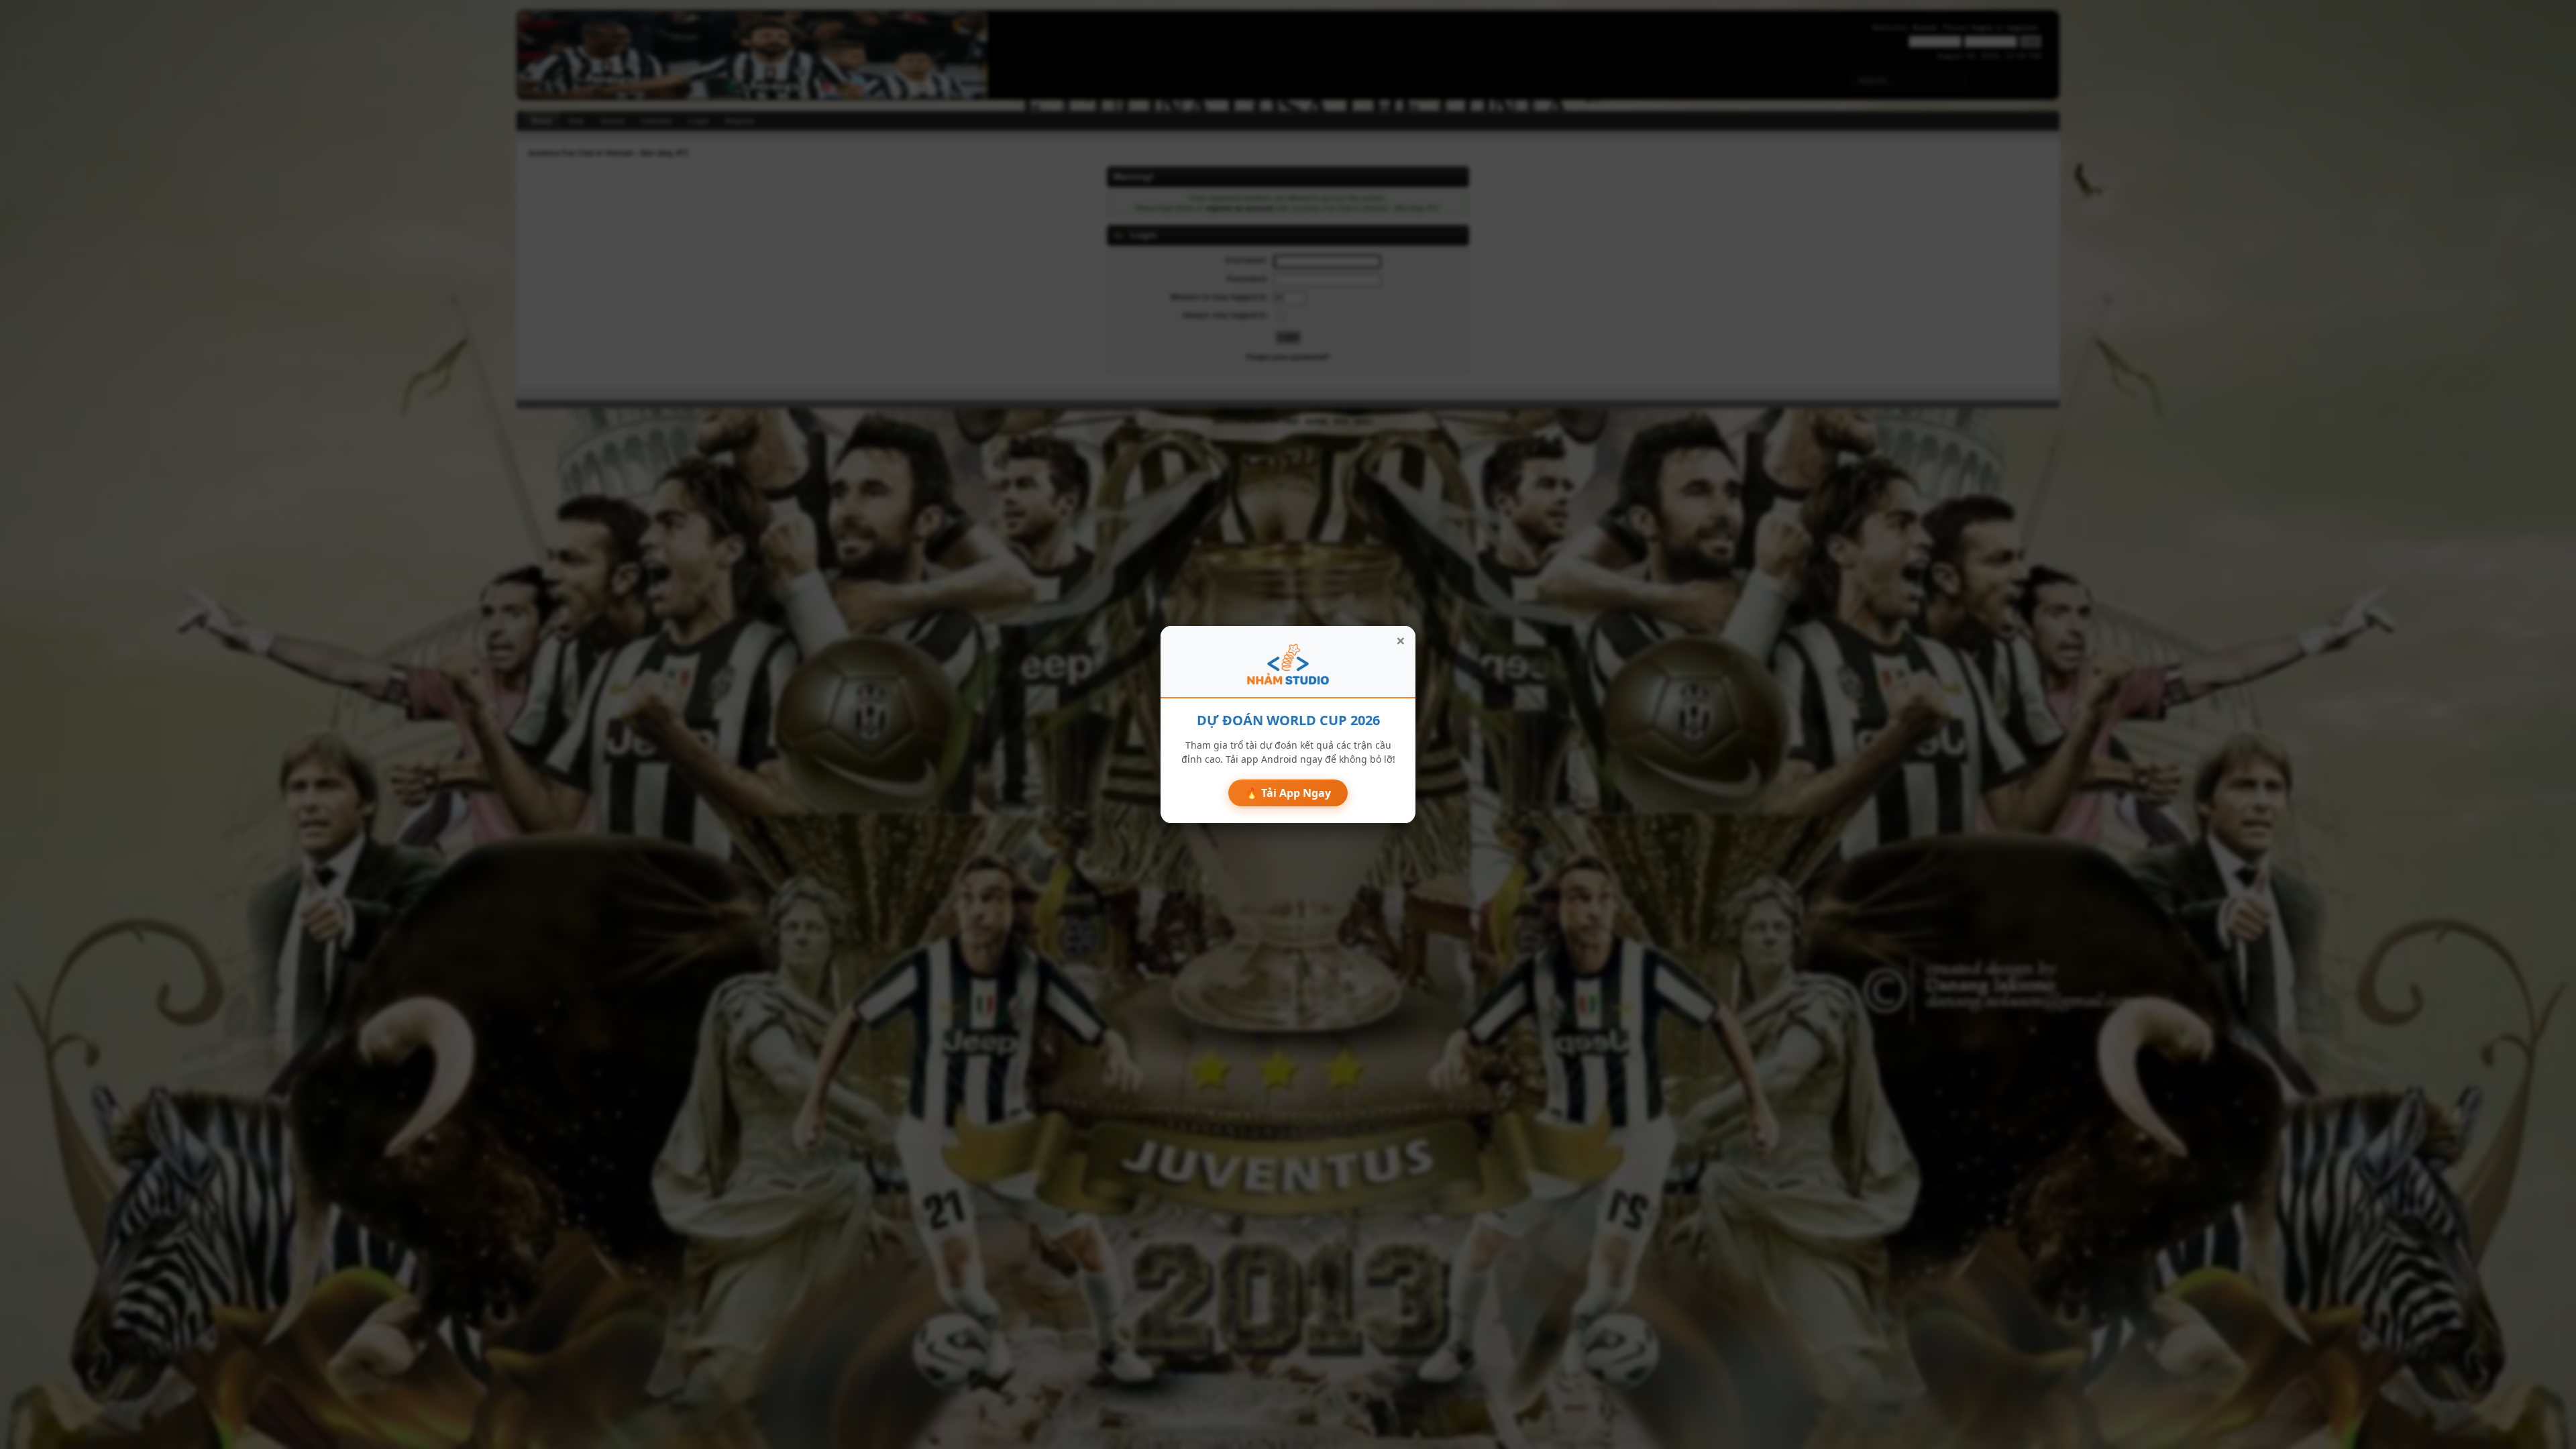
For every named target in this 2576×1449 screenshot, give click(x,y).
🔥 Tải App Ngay (1288, 793)
